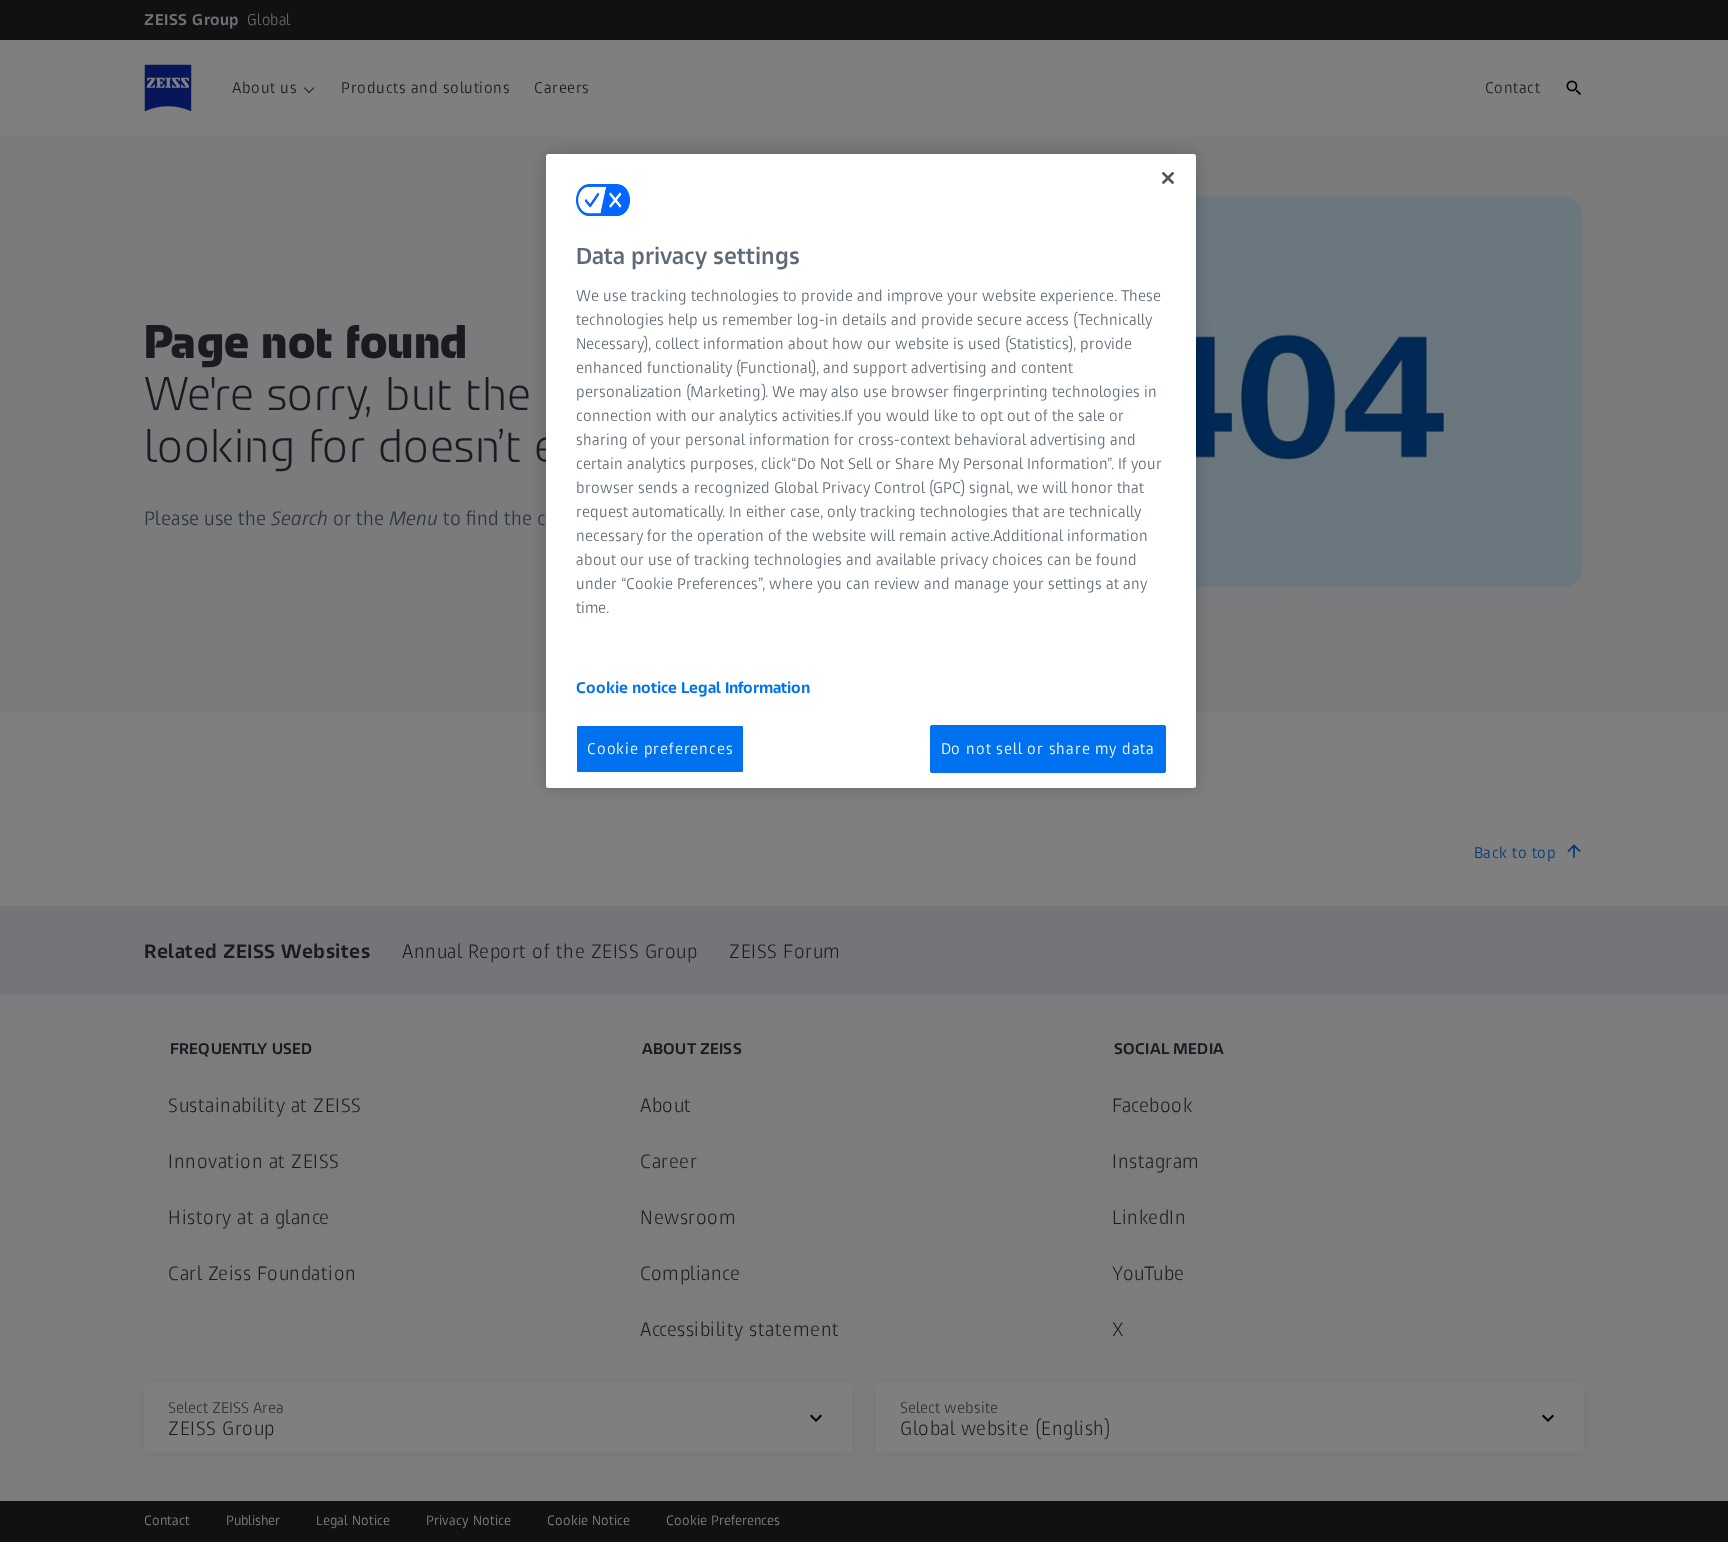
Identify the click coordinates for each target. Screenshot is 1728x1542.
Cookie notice (628, 687)
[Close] (1168, 178)
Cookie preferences (660, 748)
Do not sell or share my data (1048, 748)
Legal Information (745, 687)
